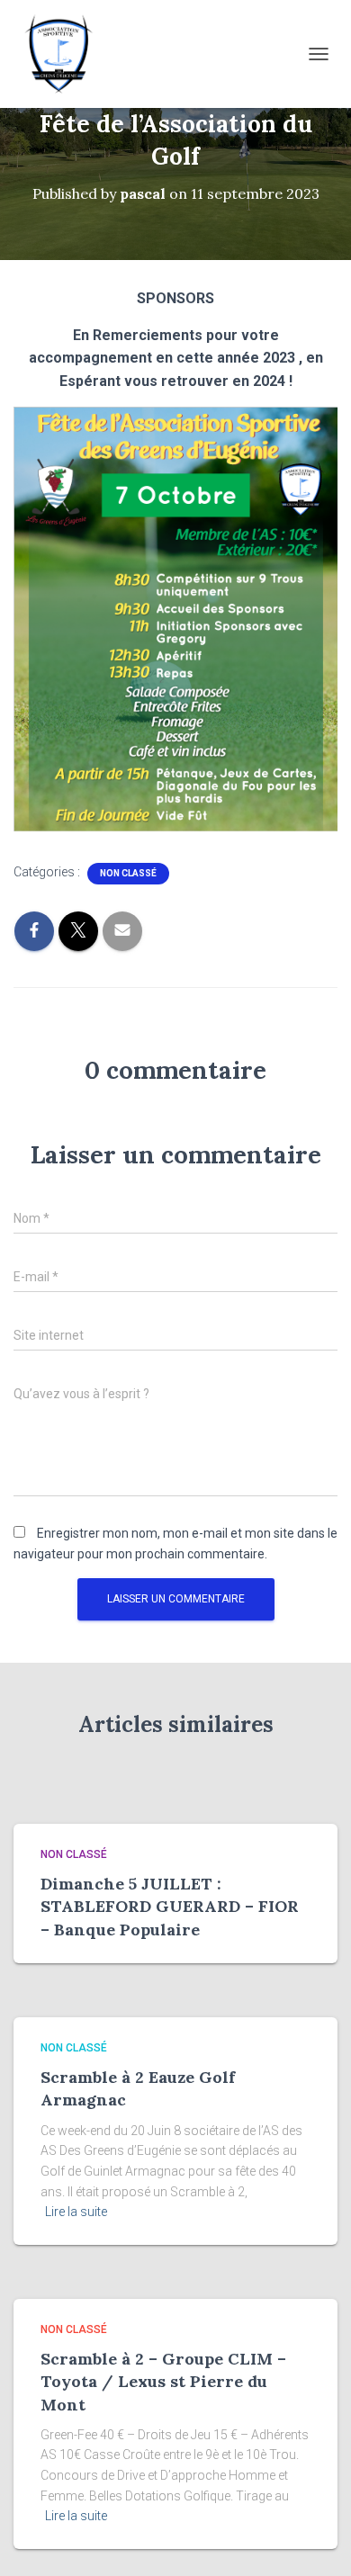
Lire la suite (76, 2212)
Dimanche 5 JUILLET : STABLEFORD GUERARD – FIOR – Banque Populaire (170, 1906)
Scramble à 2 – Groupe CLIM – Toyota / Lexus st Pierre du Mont (163, 2381)
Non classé (128, 873)
